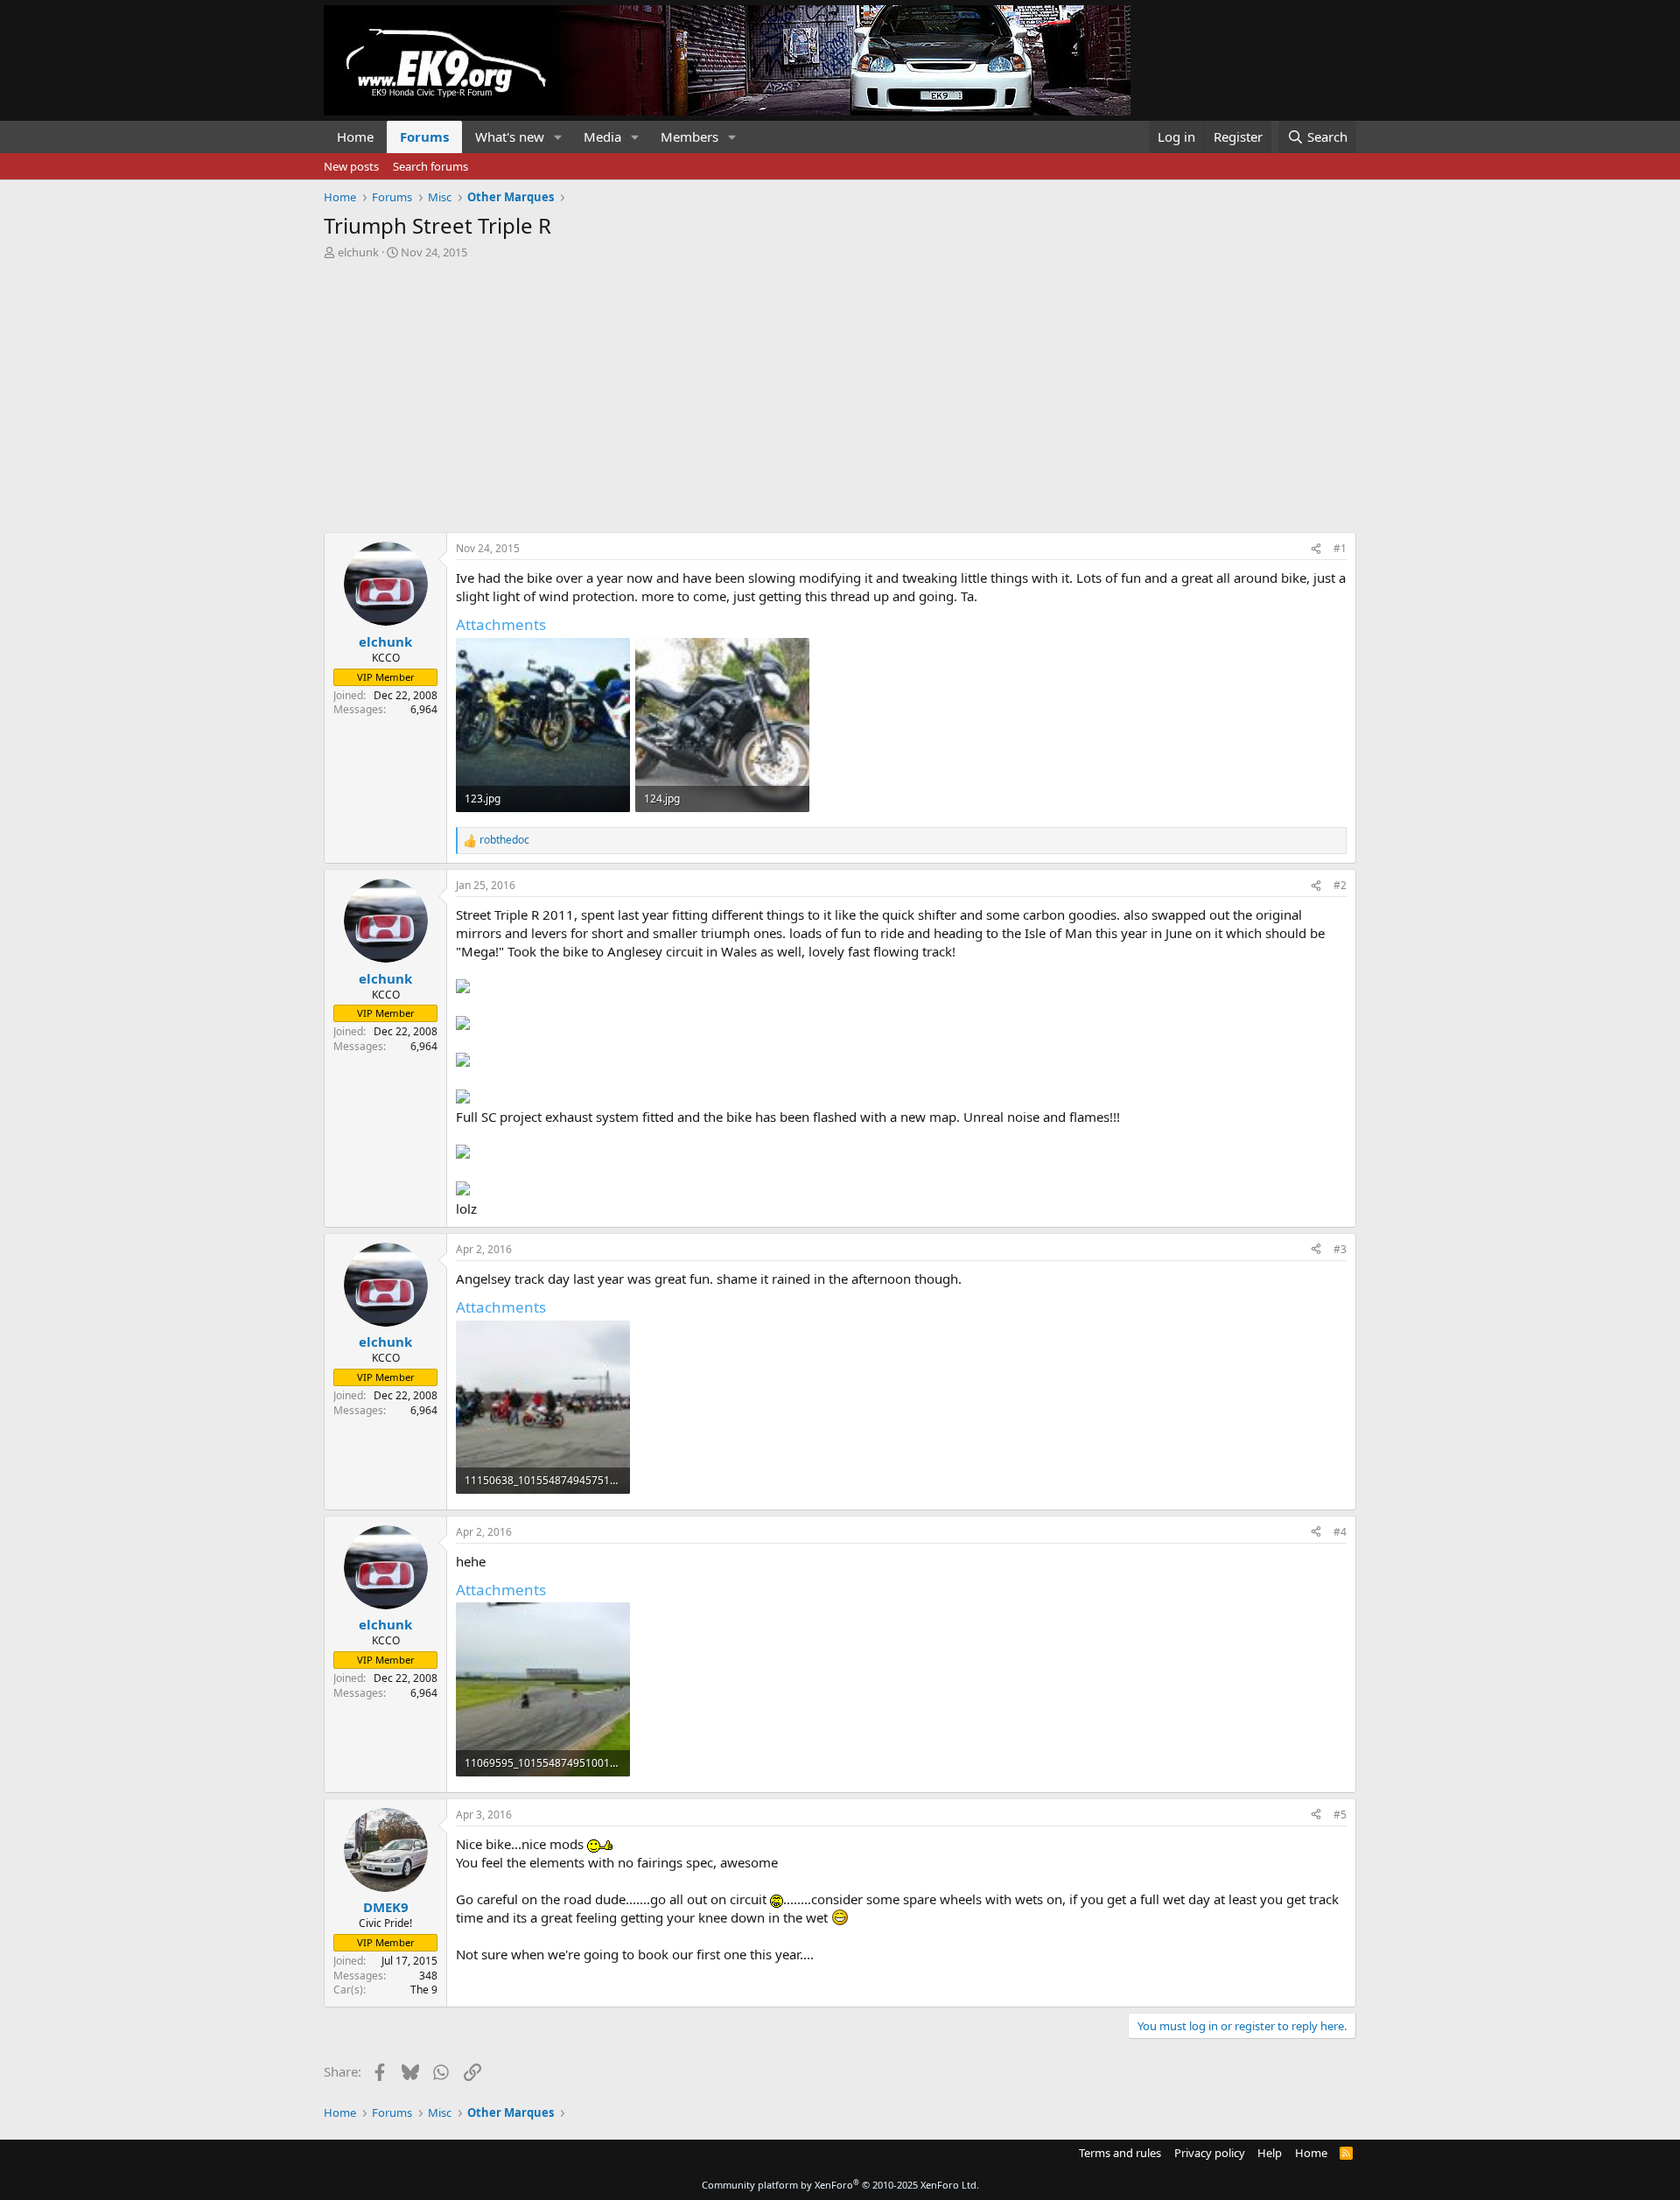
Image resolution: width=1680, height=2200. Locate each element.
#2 (1340, 885)
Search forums (430, 166)
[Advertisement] (840, 391)
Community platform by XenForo (840, 2185)
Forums (424, 137)
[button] (558, 137)
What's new (510, 137)
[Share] (1316, 549)
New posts (351, 166)
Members (689, 137)
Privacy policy (1210, 2153)
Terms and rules (1120, 2153)
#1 (1340, 548)
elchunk (358, 252)
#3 (1340, 1249)
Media (602, 137)
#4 (1340, 1532)
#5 (1340, 1815)
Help (1270, 2153)
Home (355, 137)
